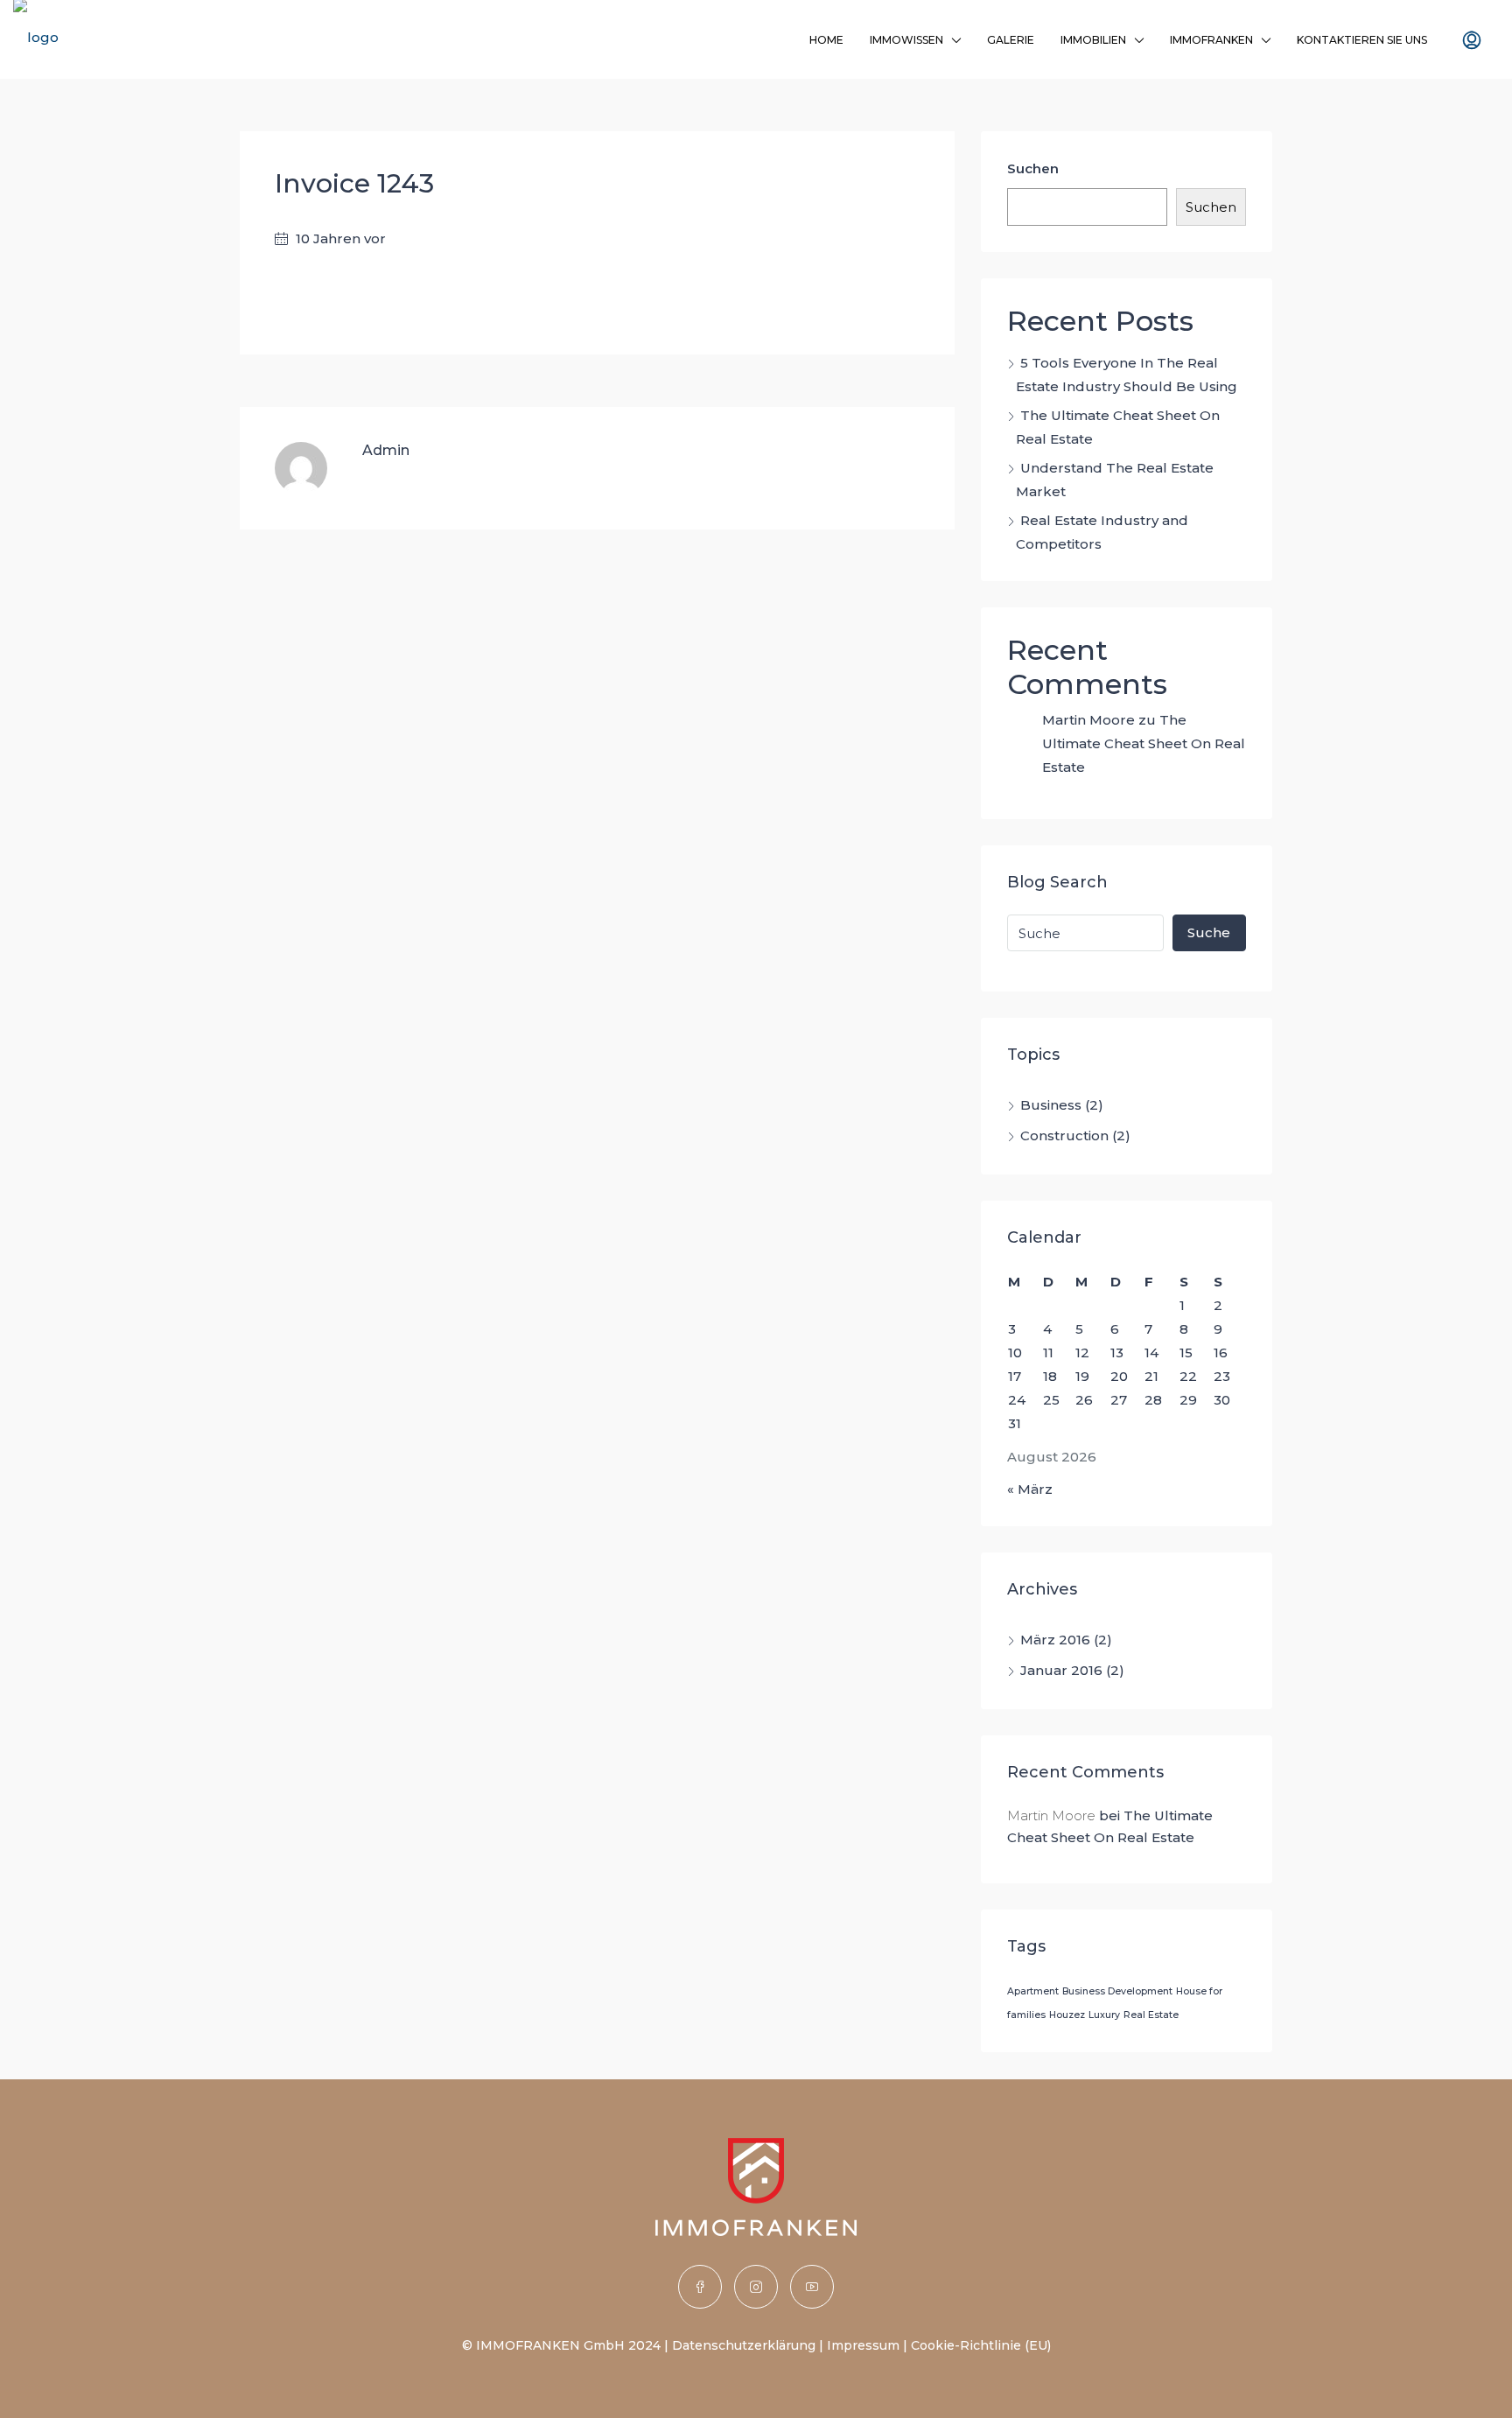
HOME (826, 40)
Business (1051, 1105)
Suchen (1033, 168)
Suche (1209, 932)
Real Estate (1151, 2015)
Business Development (1117, 1991)
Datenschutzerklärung (744, 2345)
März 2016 (1055, 1640)
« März (1030, 1489)
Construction (1064, 1135)
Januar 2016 (1061, 1670)
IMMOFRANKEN (1211, 40)
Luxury (1104, 2015)
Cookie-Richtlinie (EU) (981, 2345)
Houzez (1067, 2015)
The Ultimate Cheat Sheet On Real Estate (1144, 743)
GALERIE (1011, 40)
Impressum (863, 2345)
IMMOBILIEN (1093, 40)
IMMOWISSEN (906, 40)
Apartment (1033, 1991)
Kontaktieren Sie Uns (1362, 40)
